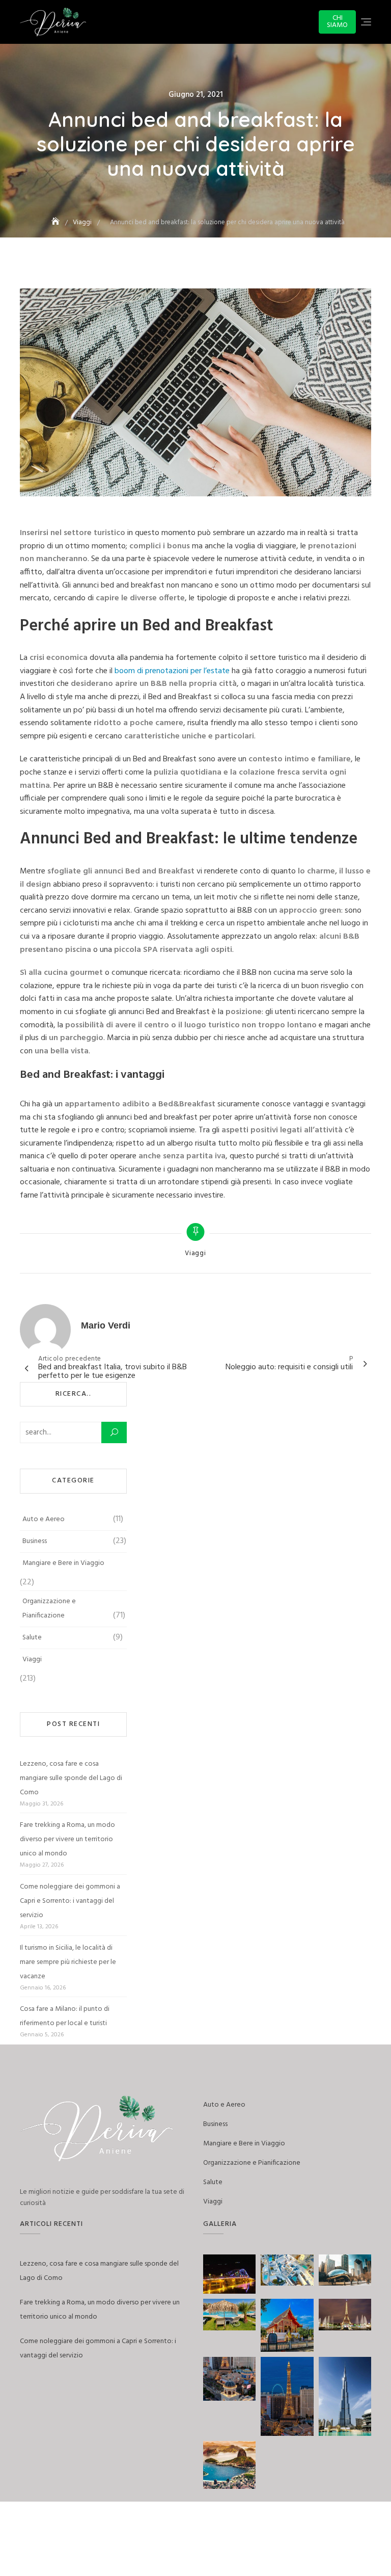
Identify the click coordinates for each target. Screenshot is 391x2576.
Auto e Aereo (44, 1519)
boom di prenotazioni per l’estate (172, 671)
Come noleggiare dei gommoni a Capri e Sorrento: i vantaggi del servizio (70, 1901)
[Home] (57, 222)
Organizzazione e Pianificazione (49, 1609)
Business (35, 1541)
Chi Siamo (337, 22)
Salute (32, 1638)
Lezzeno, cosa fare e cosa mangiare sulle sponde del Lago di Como (71, 1778)
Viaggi (195, 1254)
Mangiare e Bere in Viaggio (63, 1563)
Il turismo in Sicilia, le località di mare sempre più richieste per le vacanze (68, 1962)
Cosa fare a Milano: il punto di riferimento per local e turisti (65, 2016)
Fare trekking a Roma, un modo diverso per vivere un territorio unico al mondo (67, 1839)
